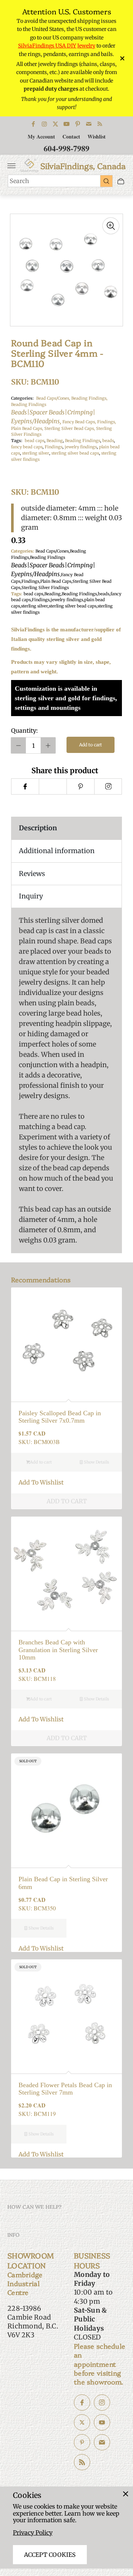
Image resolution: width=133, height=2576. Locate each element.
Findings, (107, 422)
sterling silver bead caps (75, 453)
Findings (54, 447)
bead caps (35, 441)
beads (108, 441)
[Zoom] (111, 226)
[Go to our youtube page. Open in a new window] (102, 2422)
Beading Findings (53, 413)
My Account (41, 136)
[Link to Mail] (89, 124)
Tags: (17, 441)
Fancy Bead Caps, (80, 422)
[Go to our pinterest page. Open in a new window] (82, 2442)
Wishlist (97, 136)
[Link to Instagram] (44, 124)
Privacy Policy (33, 2533)
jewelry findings (81, 447)
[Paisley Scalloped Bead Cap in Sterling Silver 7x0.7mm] (66, 1343)
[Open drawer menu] (11, 166)
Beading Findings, (89, 398)
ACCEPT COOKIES (50, 2555)
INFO (13, 2235)
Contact (71, 136)
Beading (55, 441)
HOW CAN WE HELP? (35, 2207)
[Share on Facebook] (25, 786)
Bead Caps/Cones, (54, 398)
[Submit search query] (106, 181)
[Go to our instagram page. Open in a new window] (102, 2402)
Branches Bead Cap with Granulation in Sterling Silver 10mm (58, 1650)
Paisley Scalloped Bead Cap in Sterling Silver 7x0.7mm (60, 1417)
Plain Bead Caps (56, 581)
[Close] (126, 2494)
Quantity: (24, 730)
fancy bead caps (27, 447)
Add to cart (91, 745)
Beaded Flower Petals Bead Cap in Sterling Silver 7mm (65, 2089)
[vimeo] (80, 786)
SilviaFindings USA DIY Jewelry (57, 46)
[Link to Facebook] (33, 124)
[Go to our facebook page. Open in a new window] (82, 2402)
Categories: (22, 398)
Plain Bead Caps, (28, 428)
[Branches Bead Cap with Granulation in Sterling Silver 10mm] (66, 1572)
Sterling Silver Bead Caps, (70, 428)
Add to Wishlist (41, 1482)
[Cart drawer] (121, 181)
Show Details (96, 1462)
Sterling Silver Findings (45, 588)
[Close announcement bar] (122, 58)
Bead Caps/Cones (52, 551)
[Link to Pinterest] (78, 124)
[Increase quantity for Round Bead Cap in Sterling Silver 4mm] (48, 745)
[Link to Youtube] (66, 124)
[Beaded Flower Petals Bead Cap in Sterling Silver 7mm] (66, 2015)
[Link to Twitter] (55, 124)
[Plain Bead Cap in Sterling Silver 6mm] (66, 1809)
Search (19, 181)
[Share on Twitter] (53, 786)
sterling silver (36, 453)
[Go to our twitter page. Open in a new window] (82, 2422)
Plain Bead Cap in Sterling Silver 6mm (63, 1883)
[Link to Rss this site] (100, 124)
